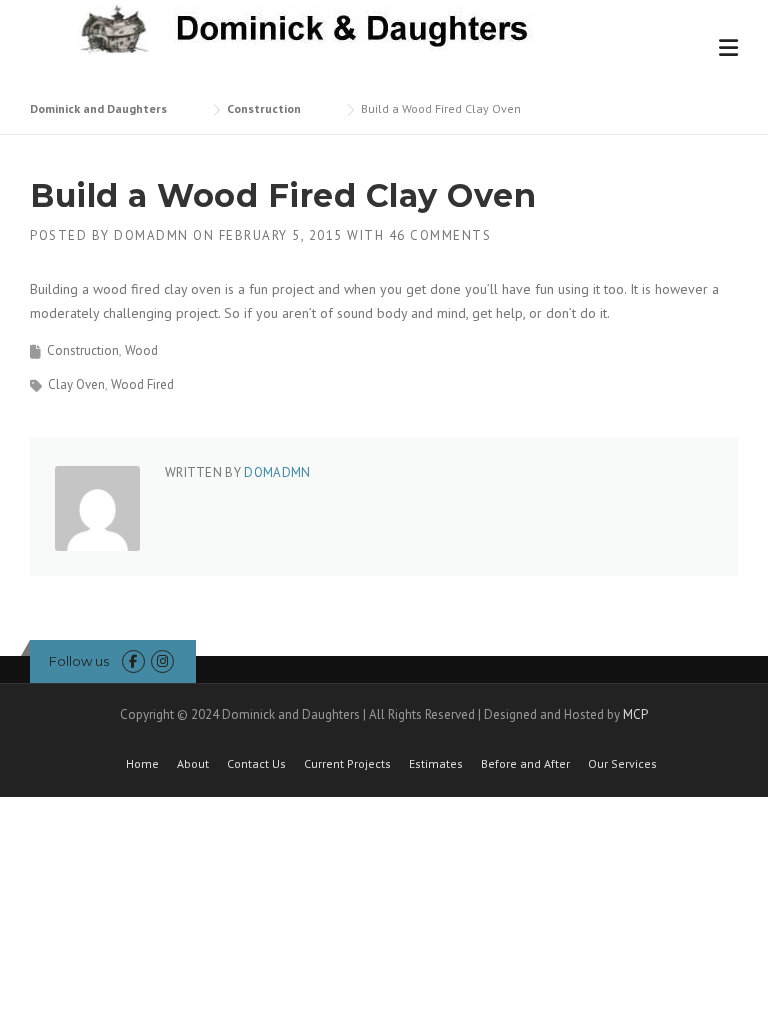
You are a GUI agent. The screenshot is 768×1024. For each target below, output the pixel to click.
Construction (83, 350)
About (193, 764)
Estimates (436, 764)
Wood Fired (142, 384)
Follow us (79, 661)
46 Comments (440, 235)
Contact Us (256, 764)
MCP (635, 714)
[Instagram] (162, 661)
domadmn (151, 235)
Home (142, 764)
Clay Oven (76, 384)
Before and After (525, 764)
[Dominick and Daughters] (299, 27)
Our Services (622, 764)
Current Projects (347, 764)
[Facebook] (133, 661)
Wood (141, 350)
